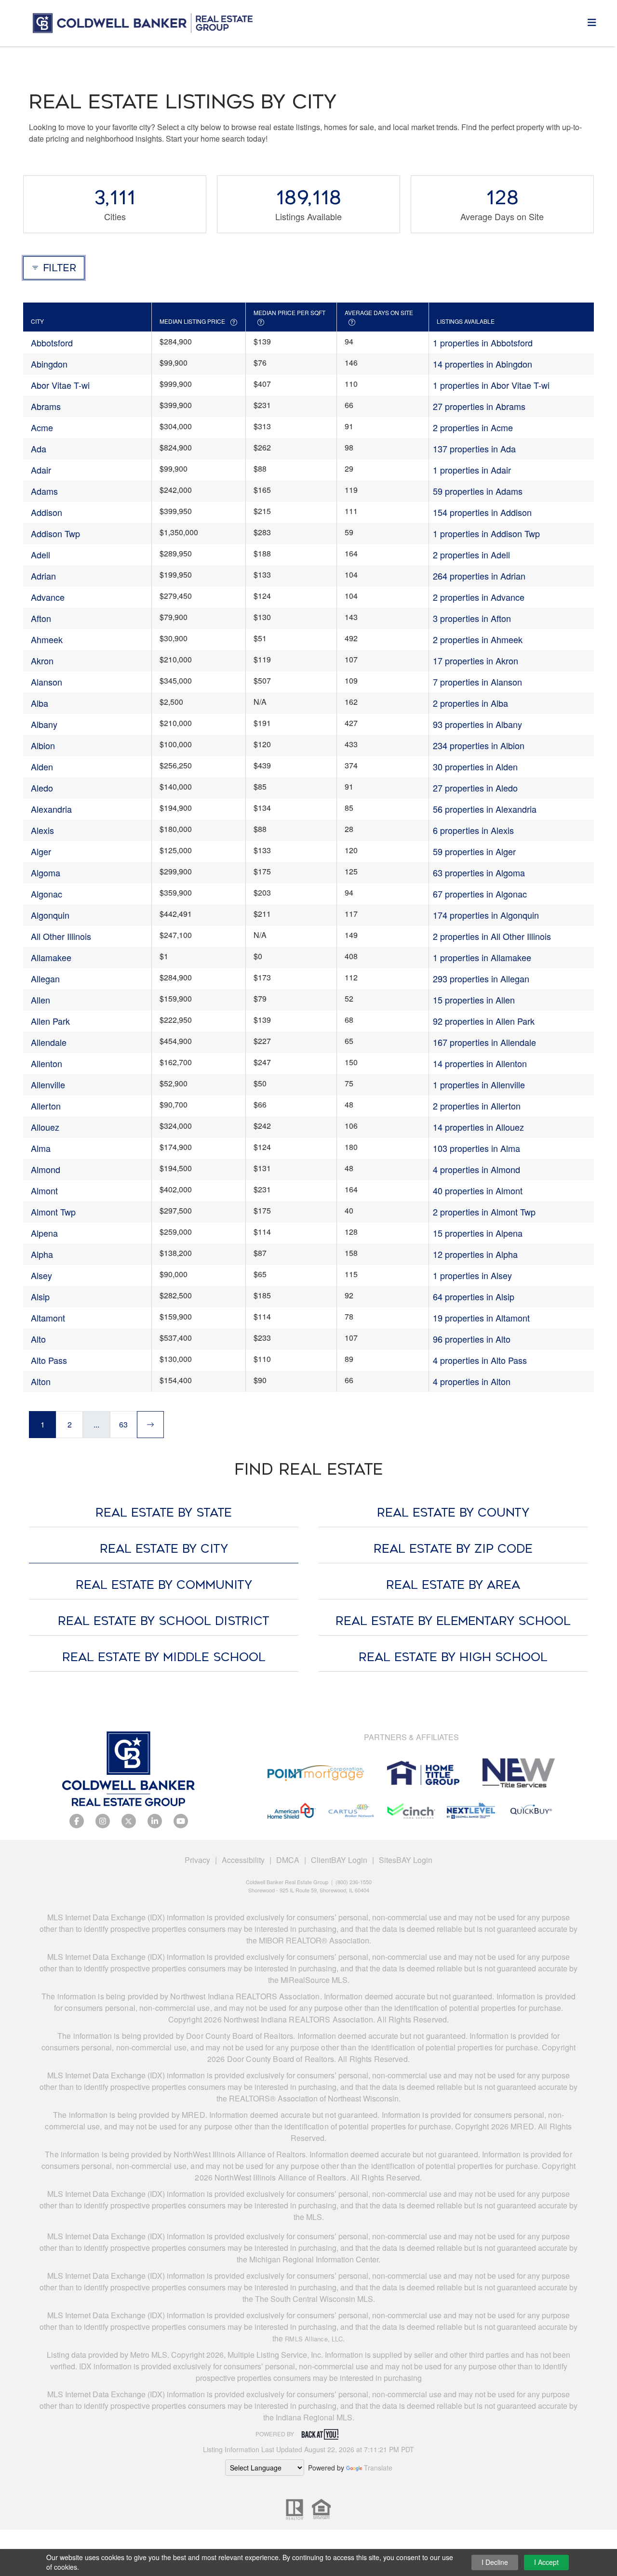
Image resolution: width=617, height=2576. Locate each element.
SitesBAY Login (406, 1860)
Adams (44, 491)
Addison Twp (55, 533)
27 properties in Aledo (475, 788)
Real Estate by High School (453, 1657)
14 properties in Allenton (480, 1063)
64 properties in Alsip (474, 1296)
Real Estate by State (164, 1513)
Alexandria (51, 809)
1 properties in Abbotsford (483, 343)
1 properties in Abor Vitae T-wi (491, 385)
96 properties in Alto (472, 1339)
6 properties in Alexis (473, 830)
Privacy (197, 1860)
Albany (44, 724)
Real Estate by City (164, 1549)
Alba (40, 703)
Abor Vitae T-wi (60, 385)
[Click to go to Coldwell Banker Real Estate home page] (143, 21)
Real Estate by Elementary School (453, 1621)
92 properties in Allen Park (484, 1021)
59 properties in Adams (478, 491)
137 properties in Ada (474, 449)
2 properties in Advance (479, 597)
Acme (42, 427)
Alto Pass (49, 1360)
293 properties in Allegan (481, 978)
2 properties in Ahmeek (478, 639)
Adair (41, 470)
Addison (47, 512)
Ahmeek (47, 639)
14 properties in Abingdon (483, 364)
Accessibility (243, 1860)
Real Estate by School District (164, 1621)
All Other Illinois (61, 936)
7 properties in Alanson (477, 682)
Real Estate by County (453, 1513)
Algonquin (50, 915)
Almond (46, 1169)
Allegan (45, 978)
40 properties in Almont (478, 1190)
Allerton (46, 1106)
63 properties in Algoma (479, 872)
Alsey (41, 1275)
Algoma (46, 872)
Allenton (47, 1063)
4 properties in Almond (476, 1169)
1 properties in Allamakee (482, 957)
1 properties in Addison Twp (486, 533)
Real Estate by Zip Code (453, 1549)
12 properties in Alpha (475, 1254)
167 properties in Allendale (484, 1042)
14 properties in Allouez (478, 1127)
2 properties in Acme (473, 427)
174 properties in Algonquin (486, 915)
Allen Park (50, 1021)
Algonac (47, 894)
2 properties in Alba (470, 703)
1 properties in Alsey (472, 1275)
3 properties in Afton (472, 618)
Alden (42, 766)
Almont (44, 1190)
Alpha (42, 1254)
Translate (378, 2468)
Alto (38, 1339)
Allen (40, 1000)
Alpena (44, 1233)
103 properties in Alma (476, 1148)
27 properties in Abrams (479, 406)
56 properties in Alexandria (485, 809)
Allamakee (51, 957)
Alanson (47, 682)
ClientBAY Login (339, 1860)
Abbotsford (52, 343)
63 (123, 1424)
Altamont (48, 1318)
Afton (41, 618)
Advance (48, 597)
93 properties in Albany (477, 724)
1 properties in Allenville (479, 1084)
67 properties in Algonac (480, 894)
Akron (42, 661)
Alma (41, 1148)
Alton (41, 1381)
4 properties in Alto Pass (480, 1360)
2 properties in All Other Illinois (492, 936)
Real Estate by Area (453, 1585)
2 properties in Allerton (477, 1106)
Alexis (42, 830)
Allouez (45, 1127)
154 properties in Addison (482, 512)
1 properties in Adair (472, 470)
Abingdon (49, 364)
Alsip (40, 1296)
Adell (40, 555)
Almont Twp (53, 1212)
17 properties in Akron (476, 661)
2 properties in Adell (471, 555)
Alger (41, 851)
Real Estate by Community (164, 1585)
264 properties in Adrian (479, 576)
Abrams (46, 406)
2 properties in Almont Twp (484, 1212)
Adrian (43, 576)
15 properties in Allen (474, 1000)
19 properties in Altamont (481, 1318)
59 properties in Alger (474, 851)
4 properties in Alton (472, 1381)
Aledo (42, 788)
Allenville (48, 1084)
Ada (39, 449)
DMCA (288, 1860)
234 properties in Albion (479, 745)
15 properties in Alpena (478, 1233)
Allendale (49, 1042)
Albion (43, 745)
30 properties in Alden (475, 766)
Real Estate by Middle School (164, 1657)
